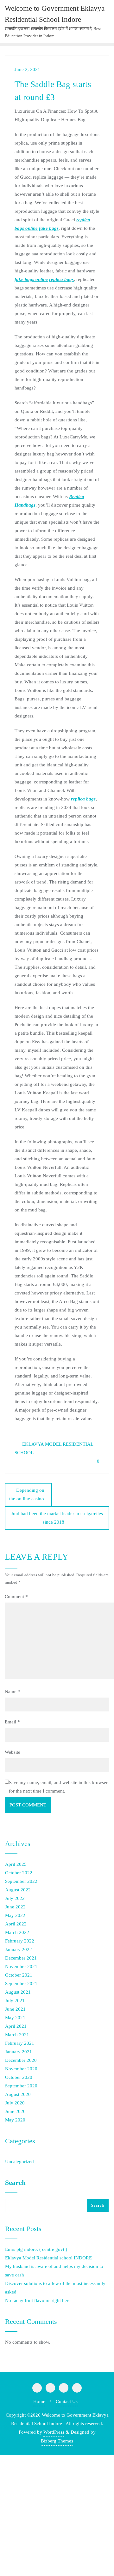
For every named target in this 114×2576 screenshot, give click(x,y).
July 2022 (15, 1898)
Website (13, 1752)
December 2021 (21, 1958)
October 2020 (19, 2077)
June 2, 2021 (27, 69)
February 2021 (20, 2043)
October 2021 (19, 1975)
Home (39, 2401)
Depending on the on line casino (27, 1494)
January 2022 (19, 1949)
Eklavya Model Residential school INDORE (48, 2258)
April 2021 (16, 2026)
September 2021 (21, 1984)
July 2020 (15, 2103)
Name (13, 1692)
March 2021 (17, 2035)
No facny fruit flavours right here (38, 2300)
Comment (16, 1597)
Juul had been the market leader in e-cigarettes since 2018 (57, 1518)
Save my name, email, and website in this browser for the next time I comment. (58, 1787)
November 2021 (21, 1966)
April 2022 (16, 1924)
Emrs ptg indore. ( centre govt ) (36, 2249)
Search (15, 2183)
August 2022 (18, 1890)
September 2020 (21, 2086)
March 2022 (17, 1932)
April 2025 (16, 1864)
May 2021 (15, 2018)
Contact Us (67, 2401)
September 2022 (21, 1881)
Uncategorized (19, 2162)
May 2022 (15, 1915)
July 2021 (15, 2001)
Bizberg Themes (57, 2441)
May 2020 (15, 2120)
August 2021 (18, 1992)
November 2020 (21, 2069)
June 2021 (15, 2009)
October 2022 (19, 1873)
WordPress (54, 2432)
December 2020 (21, 2060)
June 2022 (15, 1907)
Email (12, 1722)
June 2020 (15, 2111)
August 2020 (18, 2094)
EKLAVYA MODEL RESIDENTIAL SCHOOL (54, 1448)
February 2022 (20, 1941)
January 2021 (19, 2052)
